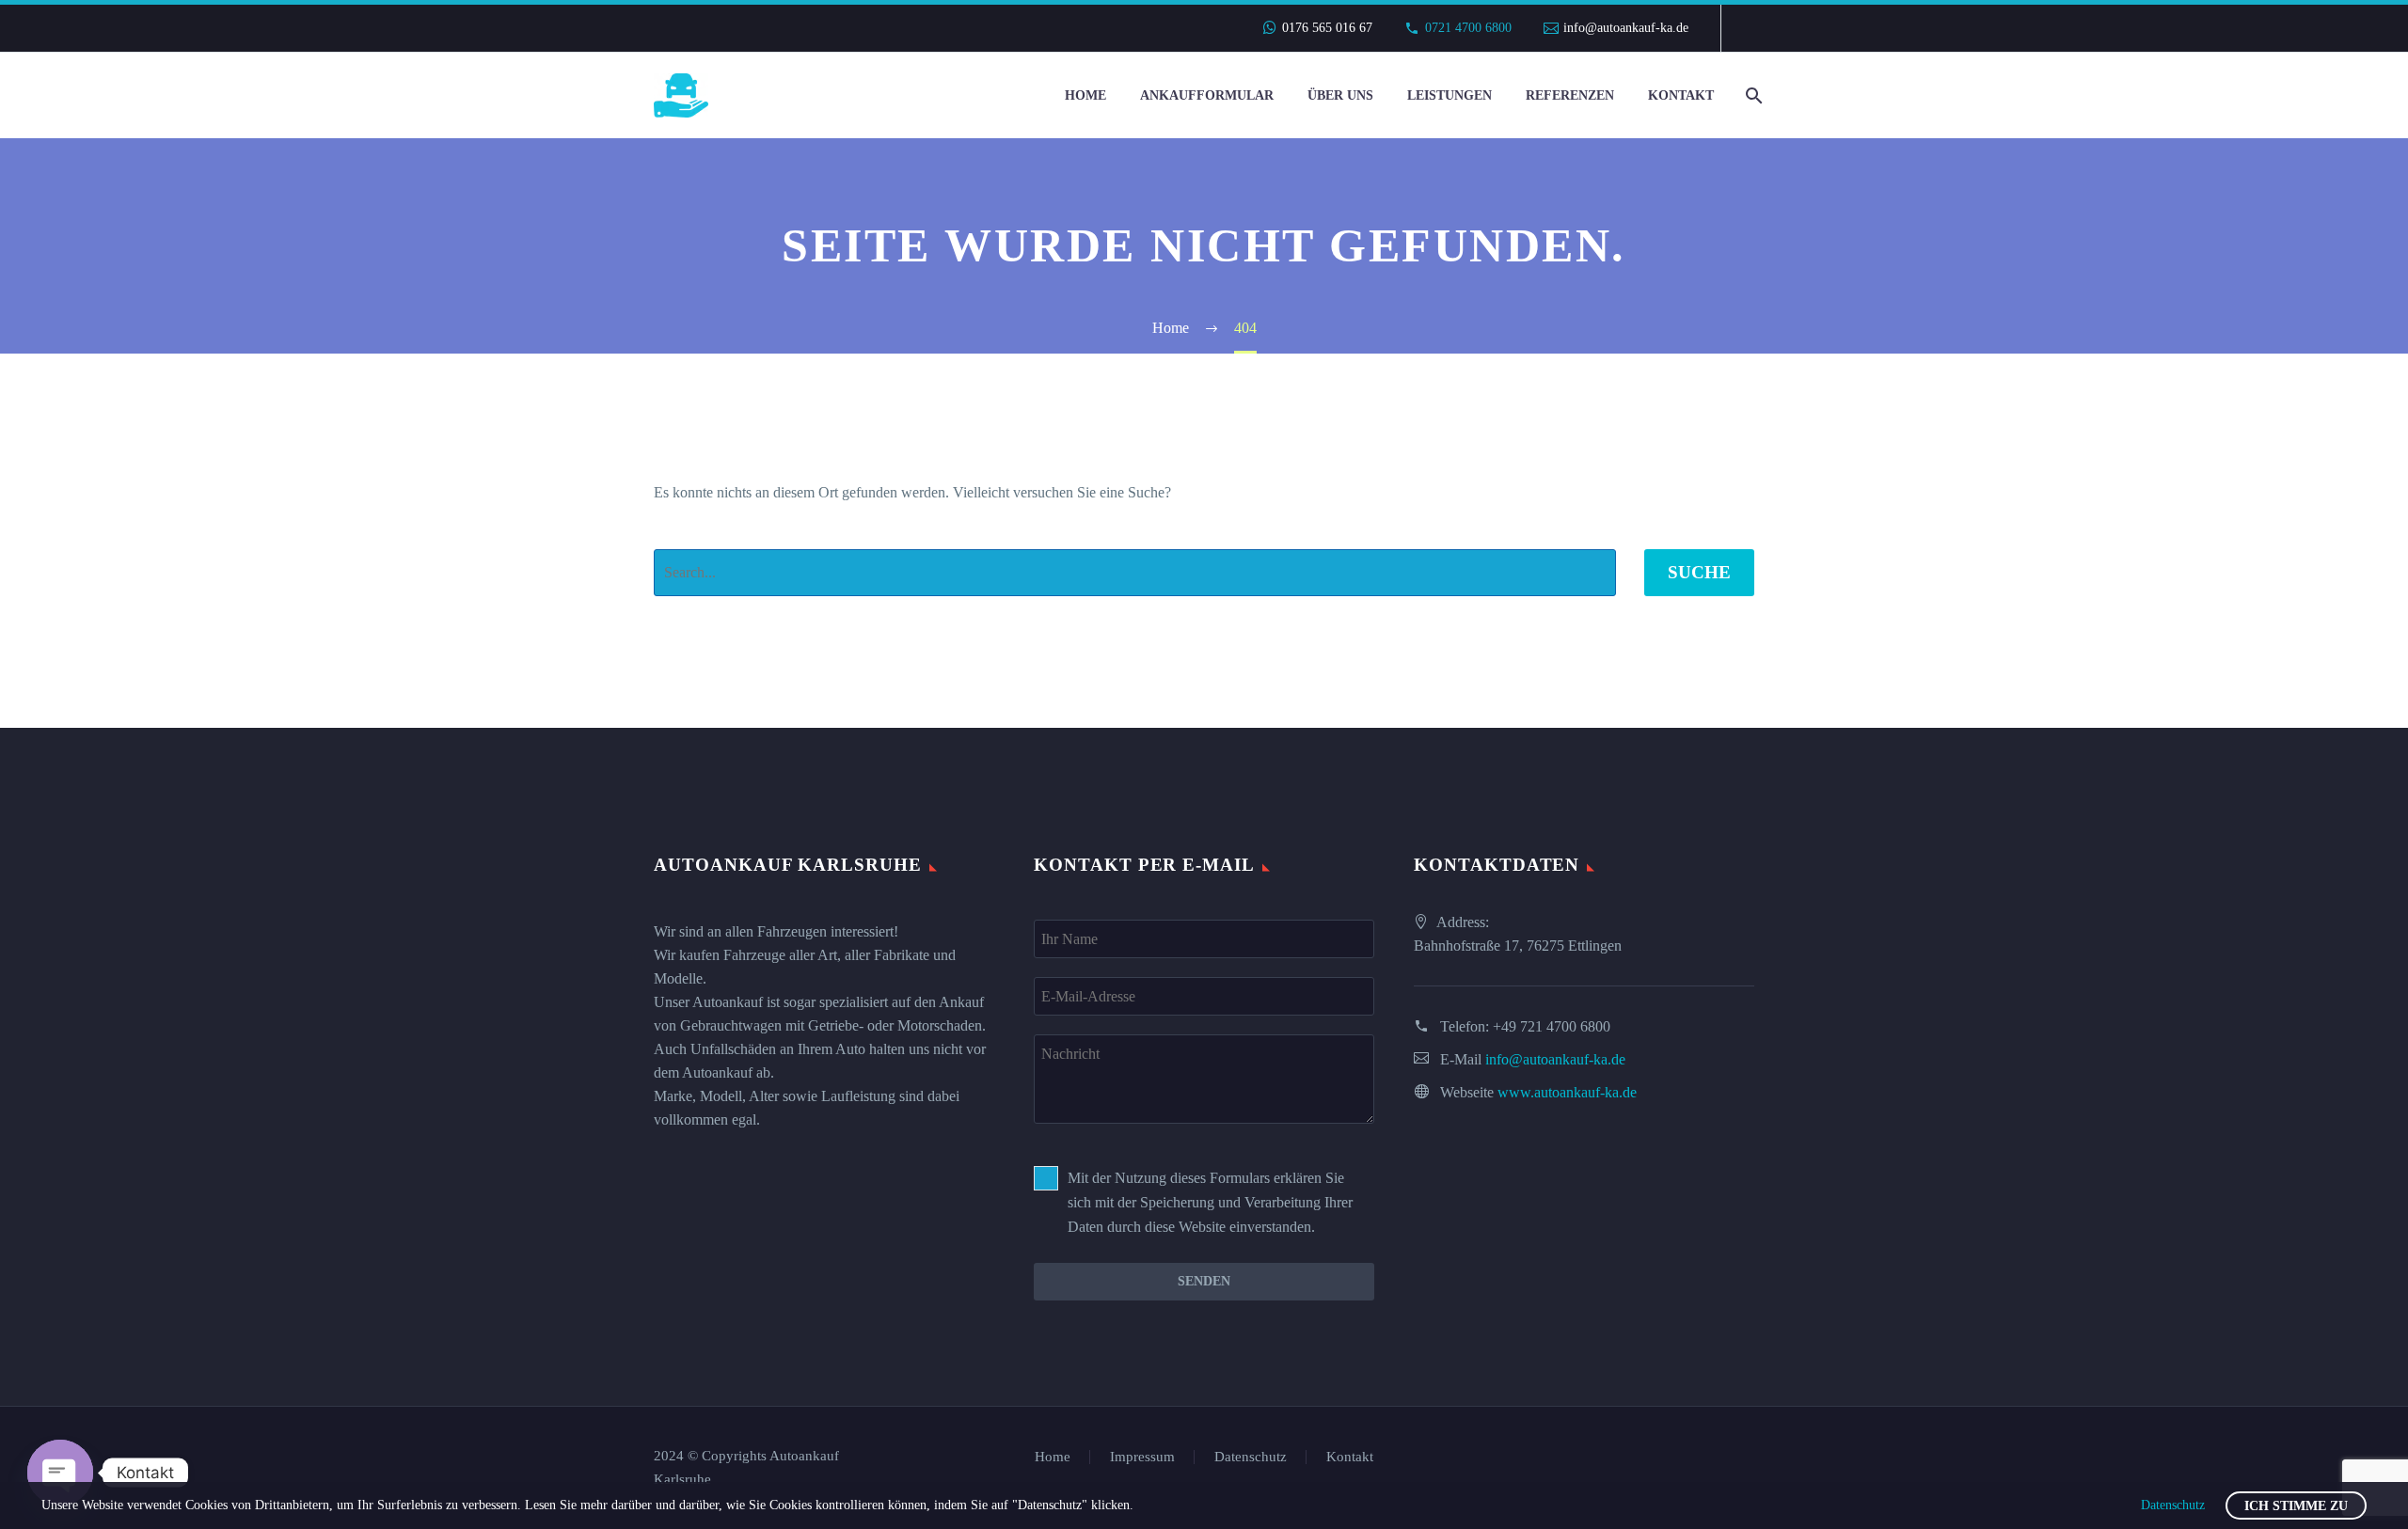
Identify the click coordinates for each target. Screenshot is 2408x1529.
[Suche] (1752, 95)
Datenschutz (1251, 1457)
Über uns (1340, 95)
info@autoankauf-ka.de (1626, 28)
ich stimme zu (2296, 1506)
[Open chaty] (60, 1473)
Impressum (1142, 1457)
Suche (1699, 572)
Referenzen (1570, 95)
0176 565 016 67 (1327, 28)
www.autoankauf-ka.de (1567, 1092)
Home (1085, 95)
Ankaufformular (1207, 95)
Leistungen (1450, 95)
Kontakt (1681, 95)
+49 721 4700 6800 (1552, 1026)
